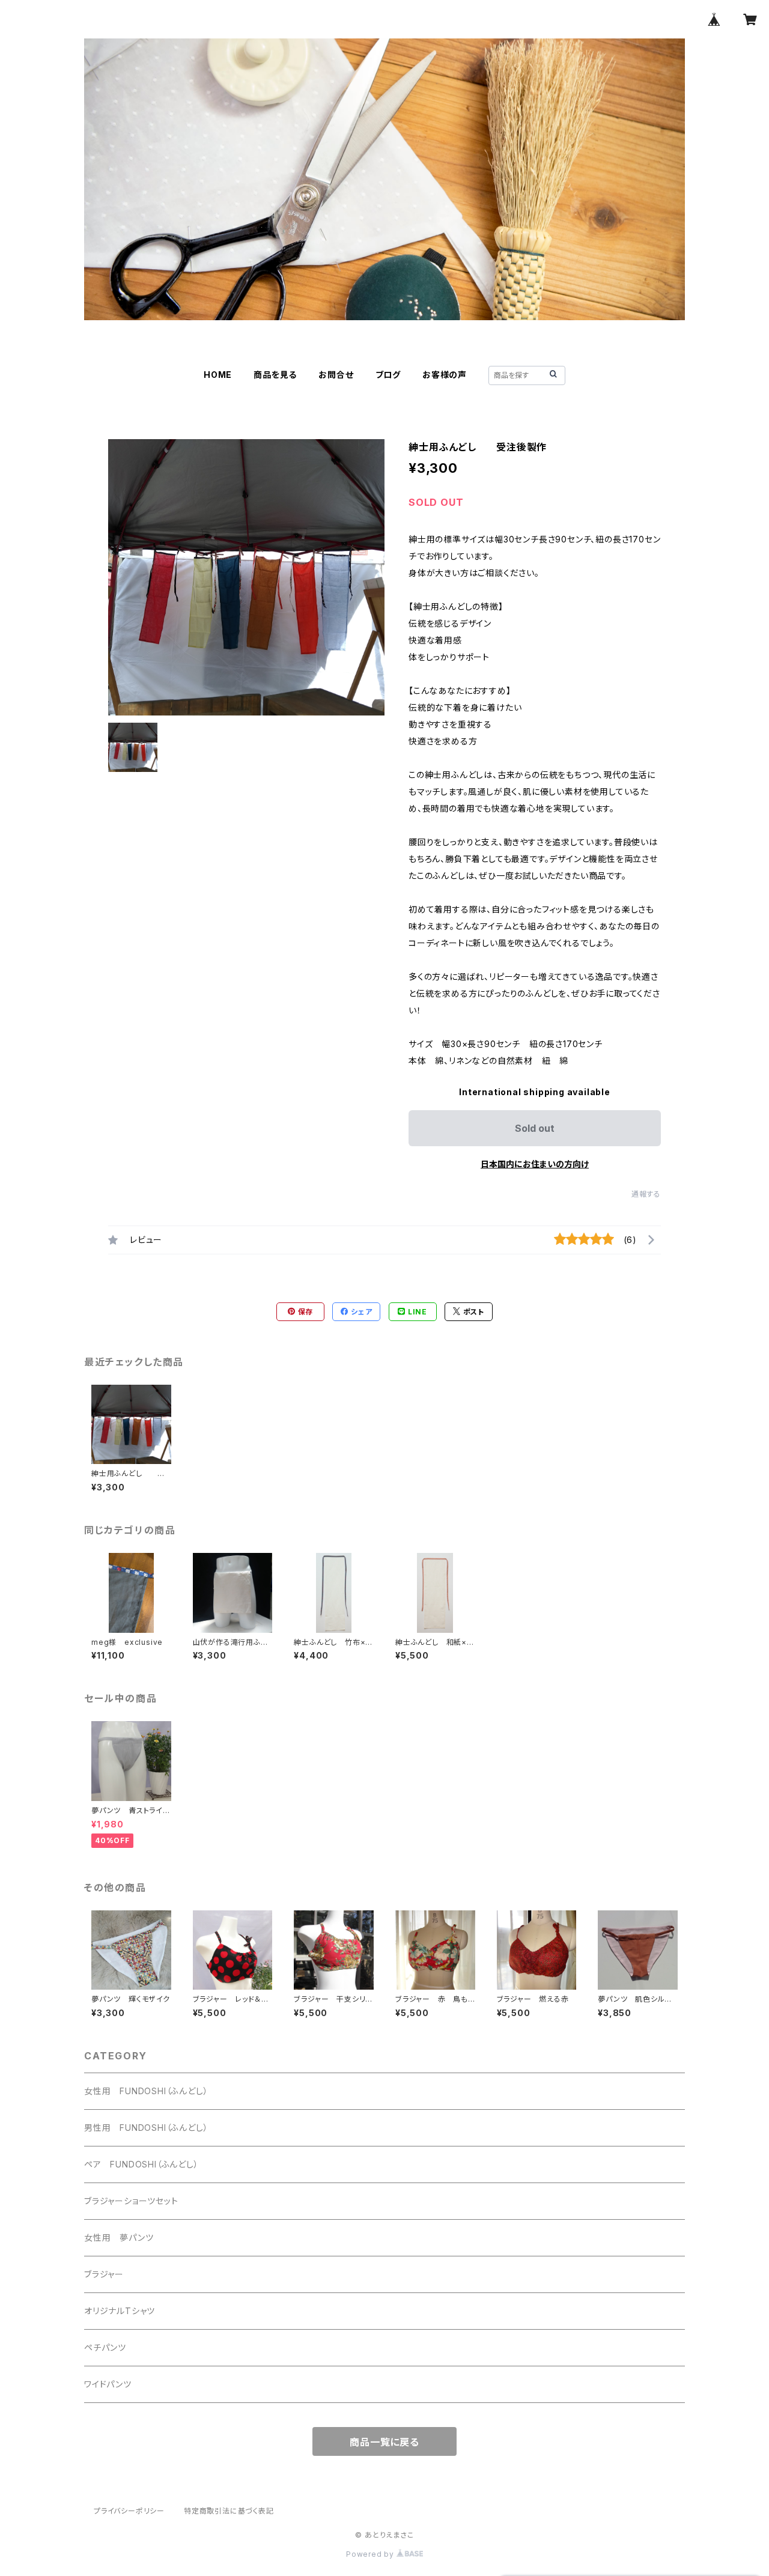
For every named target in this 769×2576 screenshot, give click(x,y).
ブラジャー (104, 2274)
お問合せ (336, 375)
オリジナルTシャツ (120, 2311)
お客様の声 (445, 375)
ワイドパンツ (108, 2384)
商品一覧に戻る (384, 2442)
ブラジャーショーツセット (131, 2201)
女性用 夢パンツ (119, 2237)
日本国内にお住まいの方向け (535, 1164)
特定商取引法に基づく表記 (229, 2511)
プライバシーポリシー (129, 2511)
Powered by (371, 2554)
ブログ (388, 375)
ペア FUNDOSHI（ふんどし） (141, 2164)
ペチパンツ (105, 2347)
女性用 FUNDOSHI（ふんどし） (146, 2091)
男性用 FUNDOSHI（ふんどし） (146, 2128)
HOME (218, 375)
